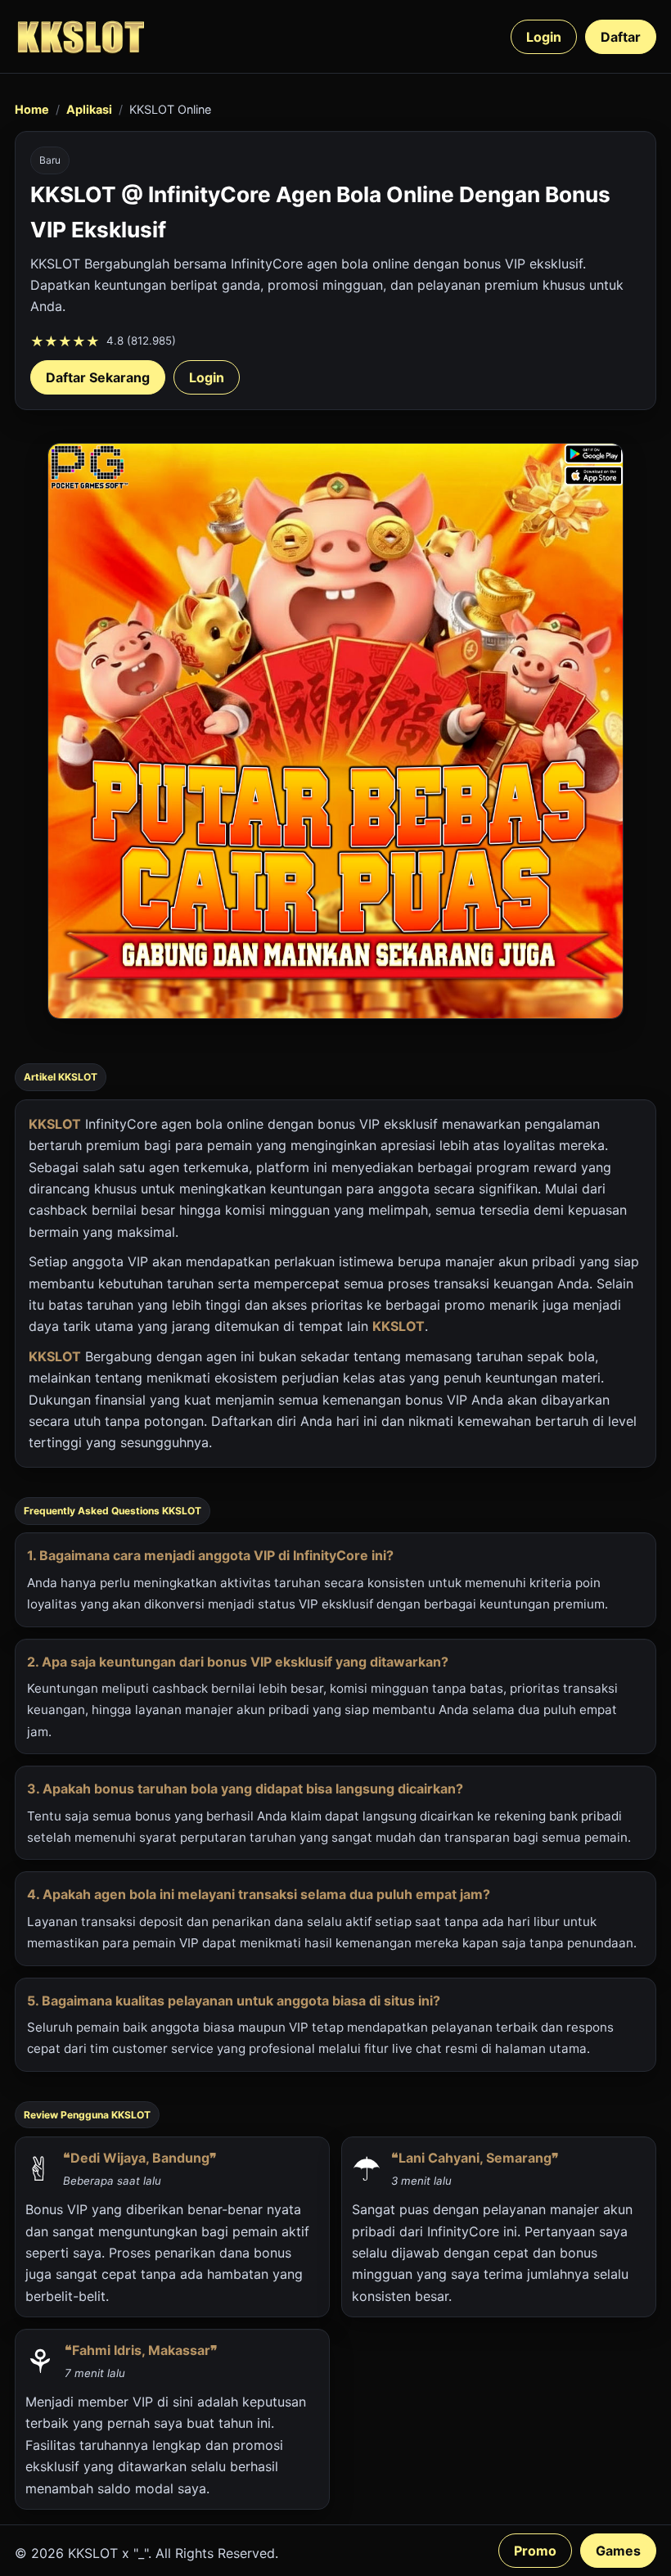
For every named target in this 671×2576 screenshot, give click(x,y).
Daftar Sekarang (98, 377)
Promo (535, 2551)
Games (618, 2551)
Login (544, 37)
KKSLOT (55, 1124)
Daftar (621, 37)
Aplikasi (89, 109)
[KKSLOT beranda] (80, 36)
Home (32, 109)
